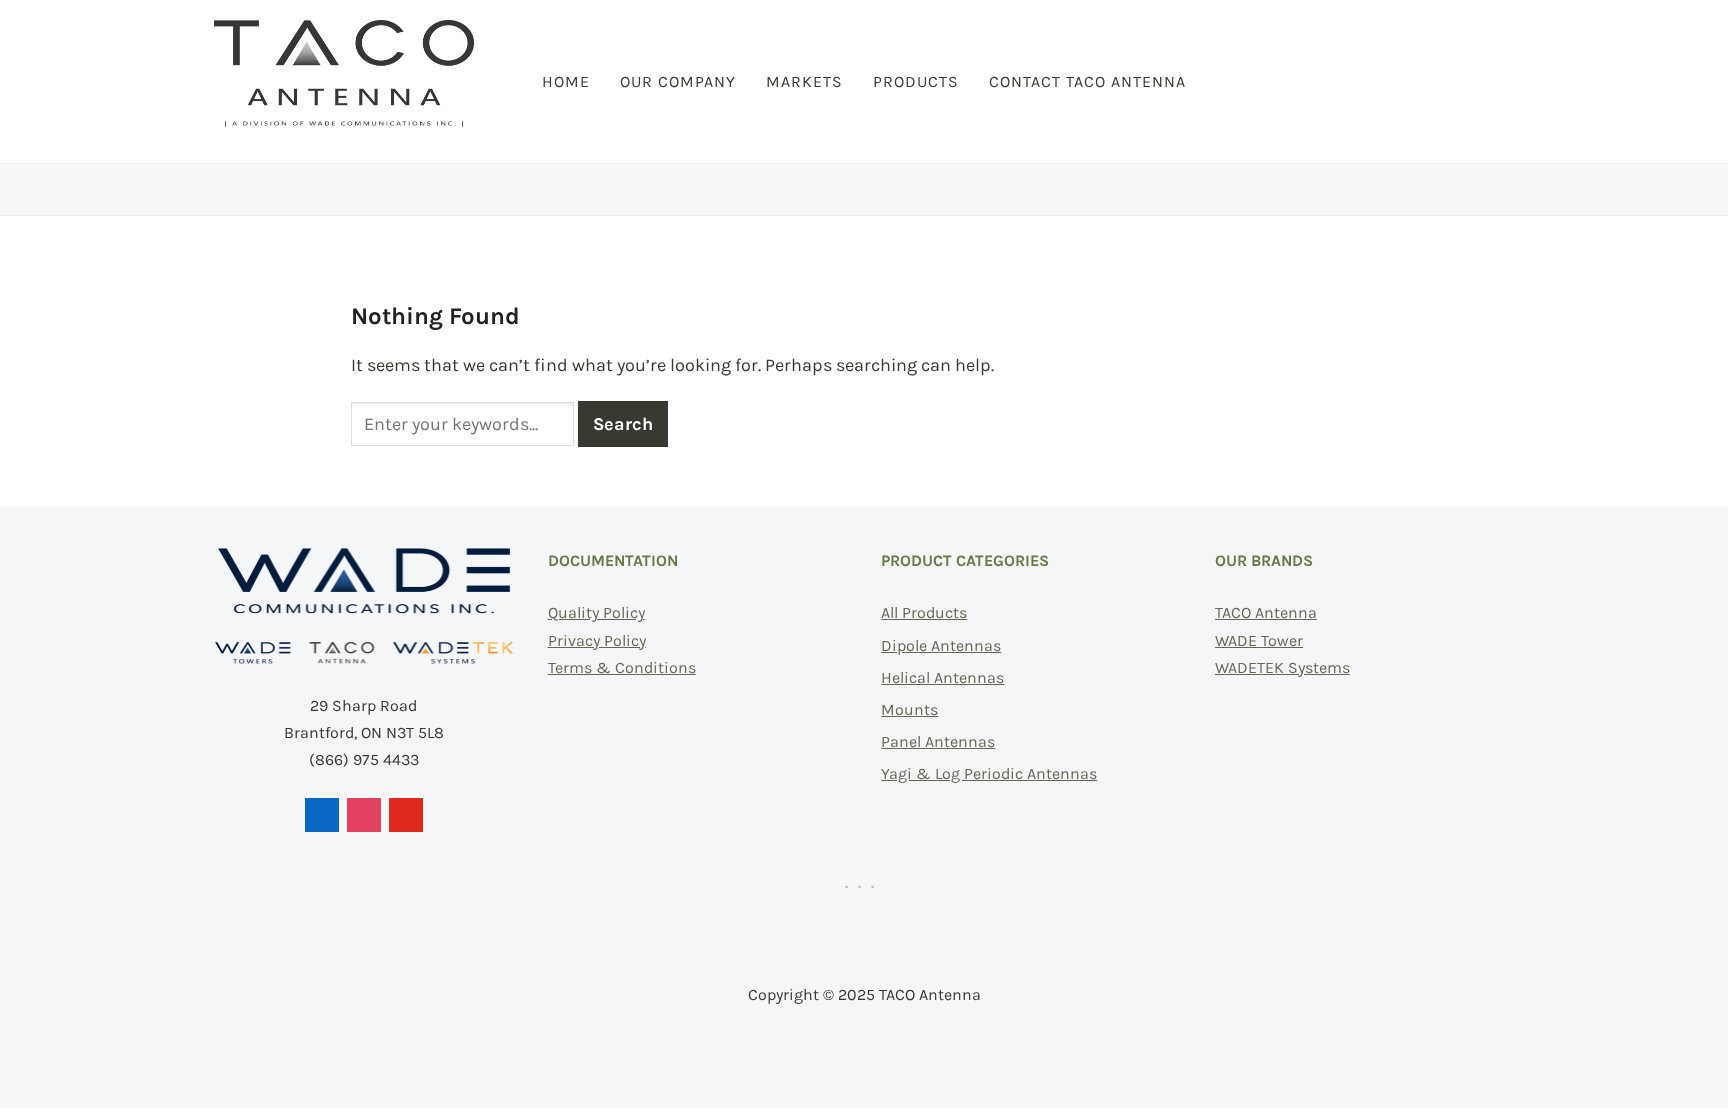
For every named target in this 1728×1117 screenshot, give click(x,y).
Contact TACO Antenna (1087, 81)
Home (566, 81)
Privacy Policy (597, 640)
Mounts (909, 709)
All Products (924, 612)
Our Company (678, 81)
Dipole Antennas (941, 645)
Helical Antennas (942, 677)
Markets (804, 81)
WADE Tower (1259, 640)
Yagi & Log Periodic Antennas (989, 773)
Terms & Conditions (622, 667)
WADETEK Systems (1282, 667)
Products (916, 81)
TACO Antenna (1266, 612)
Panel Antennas (938, 741)
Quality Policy (596, 612)
